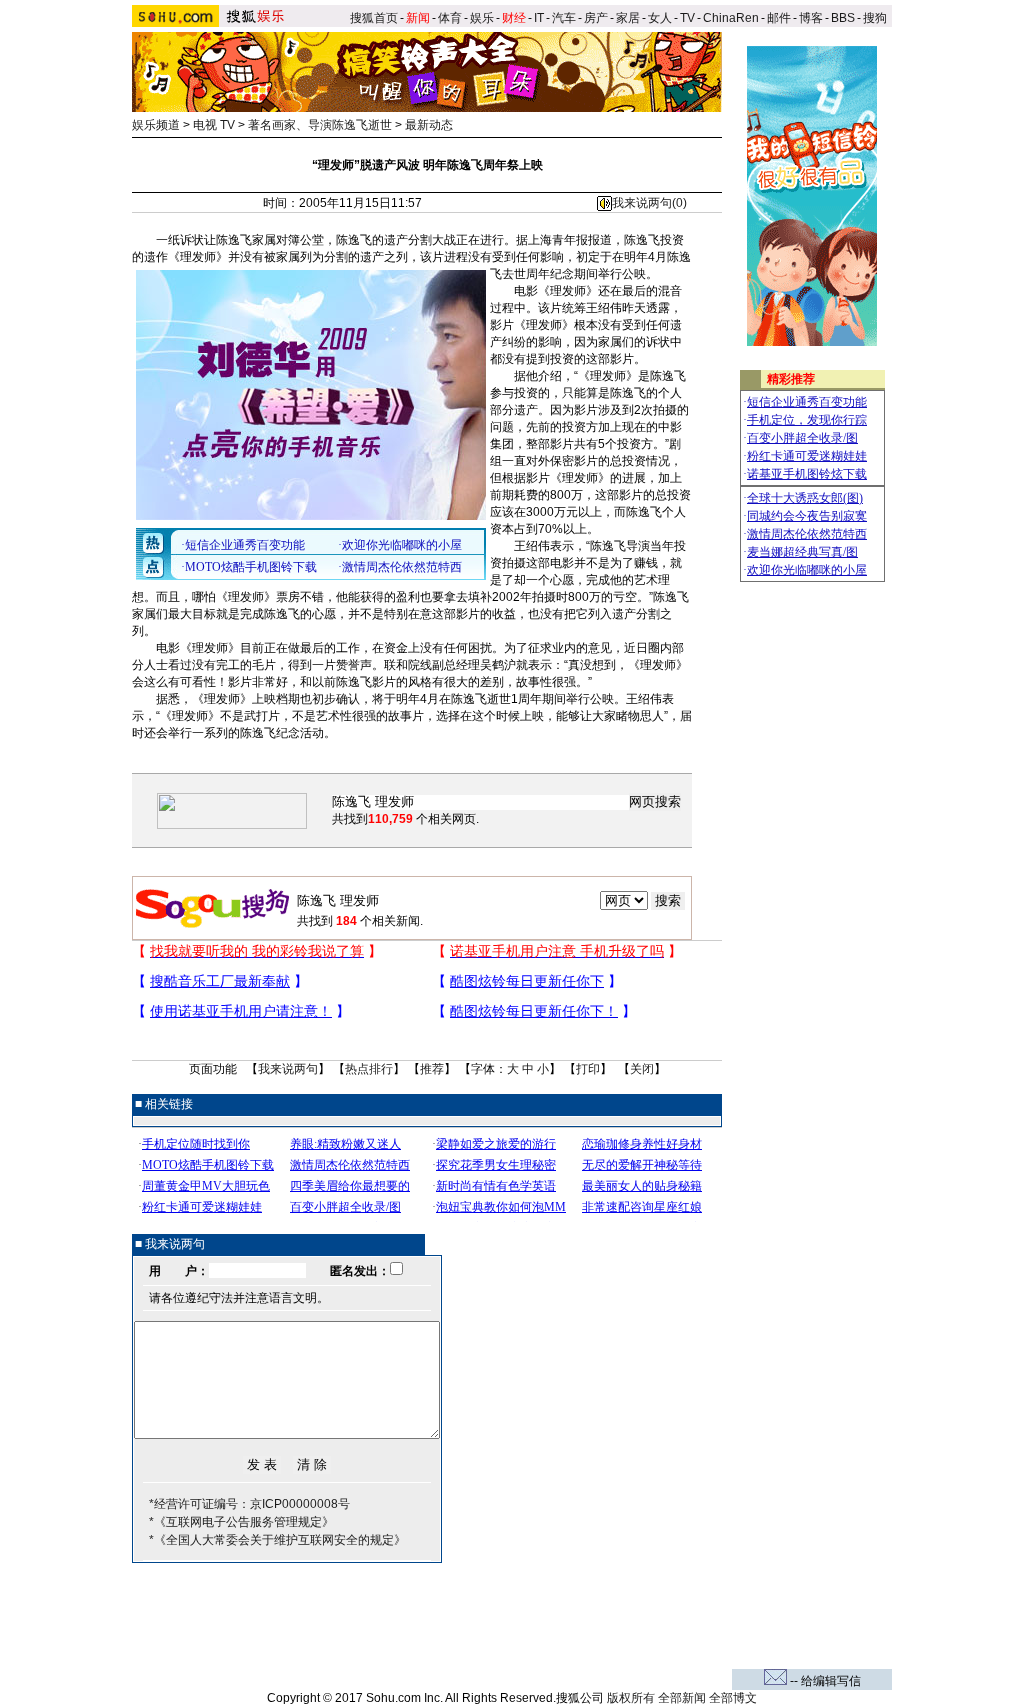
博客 (811, 18)
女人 (660, 18)
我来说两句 (288, 1069)
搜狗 (876, 18)
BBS (843, 18)
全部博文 (733, 1698)
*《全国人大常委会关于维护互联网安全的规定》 (277, 1540)
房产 (596, 18)
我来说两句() (649, 203)
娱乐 (482, 18)
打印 (588, 1069)
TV (687, 18)
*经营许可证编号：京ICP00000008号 (249, 1504)
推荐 (432, 1069)
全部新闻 (682, 1698)
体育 (450, 18)
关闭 (642, 1069)
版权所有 (631, 1698)
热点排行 (369, 1069)
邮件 (779, 18)
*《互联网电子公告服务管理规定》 (241, 1522)
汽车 (564, 18)
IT (539, 18)
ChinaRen (731, 18)
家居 (628, 18)
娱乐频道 (156, 125)
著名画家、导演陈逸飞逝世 (320, 125)
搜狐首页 (374, 18)
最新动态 (429, 125)
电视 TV (214, 125)
